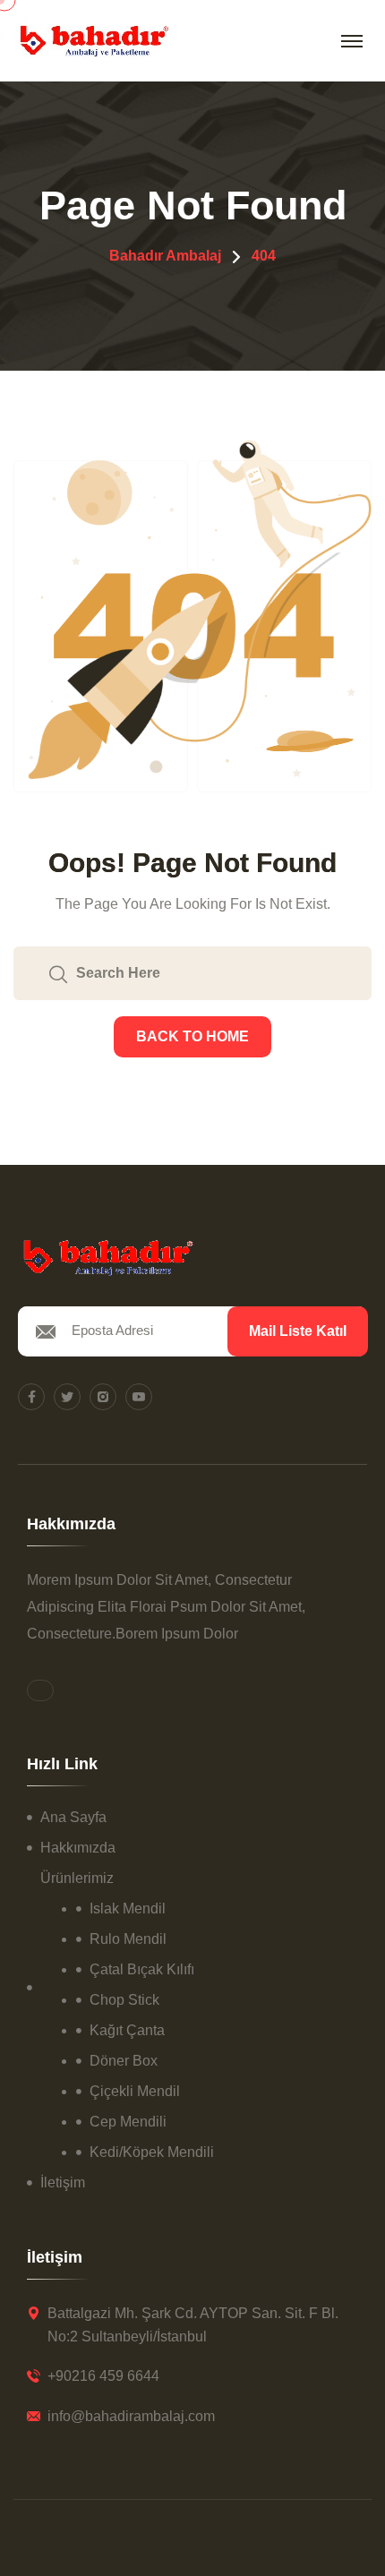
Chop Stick (124, 2000)
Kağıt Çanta (127, 2030)
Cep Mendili (128, 2122)
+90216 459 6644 (103, 2376)
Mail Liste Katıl (298, 1331)
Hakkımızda (78, 1848)
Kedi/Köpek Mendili (152, 2152)
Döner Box (124, 2061)
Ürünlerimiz (77, 1878)
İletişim (63, 2182)
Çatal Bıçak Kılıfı (142, 1969)
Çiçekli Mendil (135, 2091)
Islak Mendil (128, 1908)
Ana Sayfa (73, 1817)
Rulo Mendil (128, 1939)
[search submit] (58, 973)
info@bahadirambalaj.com (131, 2416)
